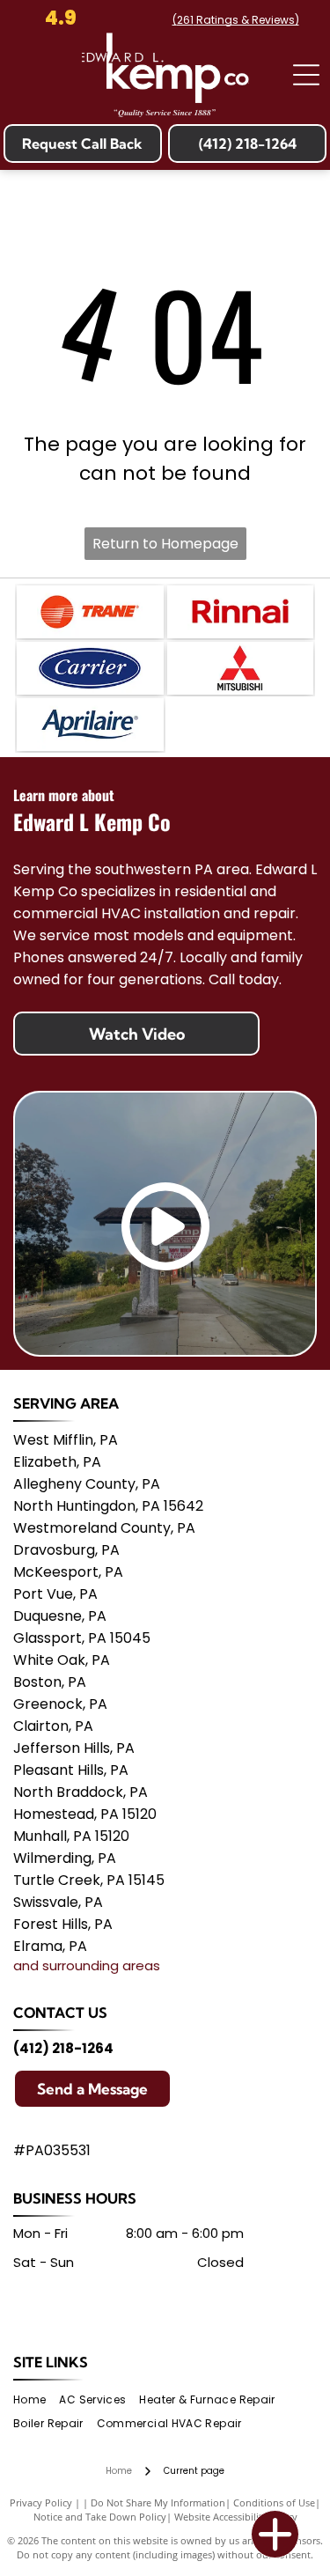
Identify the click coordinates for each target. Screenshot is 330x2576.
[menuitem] (36, 2399)
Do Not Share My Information (158, 2502)
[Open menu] (306, 75)
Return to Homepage (165, 544)
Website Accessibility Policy (236, 2517)
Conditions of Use (274, 2502)
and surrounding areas (87, 1965)
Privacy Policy (41, 2502)
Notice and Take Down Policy (100, 2517)
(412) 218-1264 (63, 2048)
